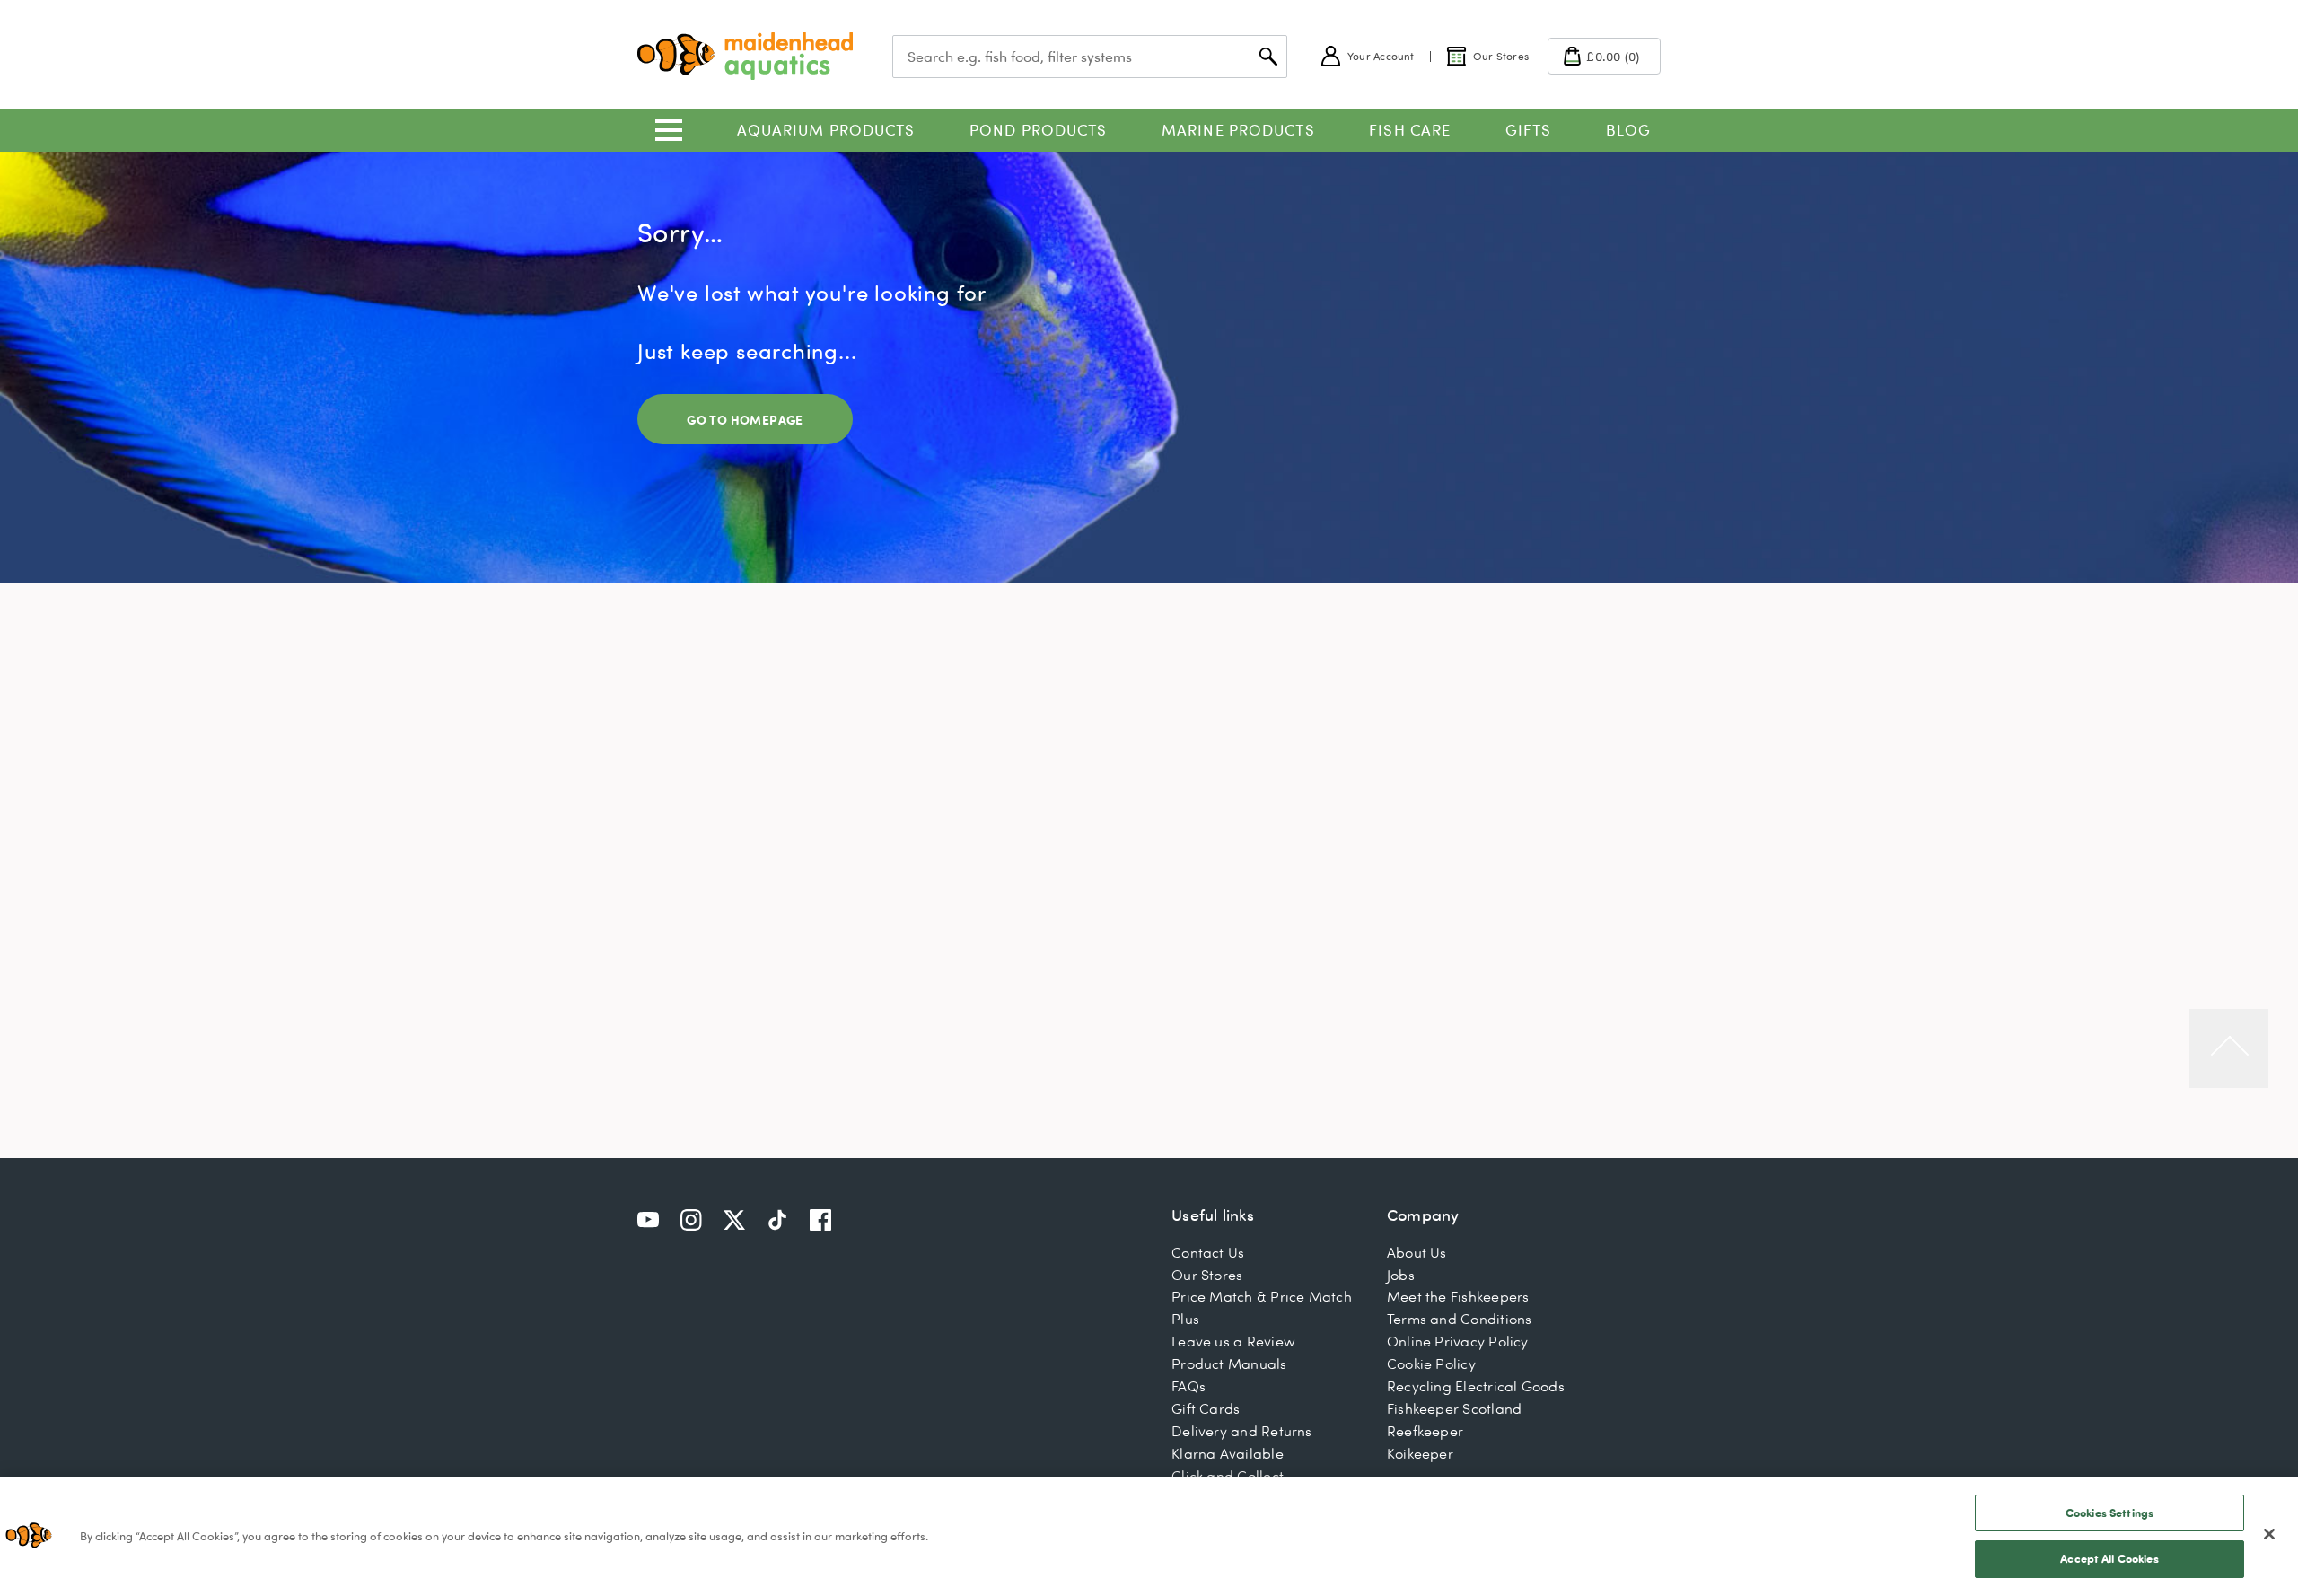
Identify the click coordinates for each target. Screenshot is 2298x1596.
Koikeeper (1420, 1453)
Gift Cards (1206, 1408)
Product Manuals (1229, 1364)
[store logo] (745, 56)
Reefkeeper (1425, 1431)
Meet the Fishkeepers (1458, 1296)
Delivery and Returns (1242, 1431)
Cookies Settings (2109, 1513)
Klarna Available (1228, 1453)
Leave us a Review (1233, 1341)
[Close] (2269, 1534)
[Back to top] (2229, 1048)
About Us (1417, 1252)
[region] (1149, 1536)
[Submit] (1268, 57)
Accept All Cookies (2109, 1558)
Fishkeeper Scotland (1454, 1408)
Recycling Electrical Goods (1476, 1386)
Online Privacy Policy (1458, 1341)
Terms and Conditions (1460, 1319)
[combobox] (1090, 57)
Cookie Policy (1431, 1364)
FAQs (1188, 1386)
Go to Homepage (745, 420)
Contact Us (1208, 1252)
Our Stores (1207, 1275)
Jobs (1401, 1275)
